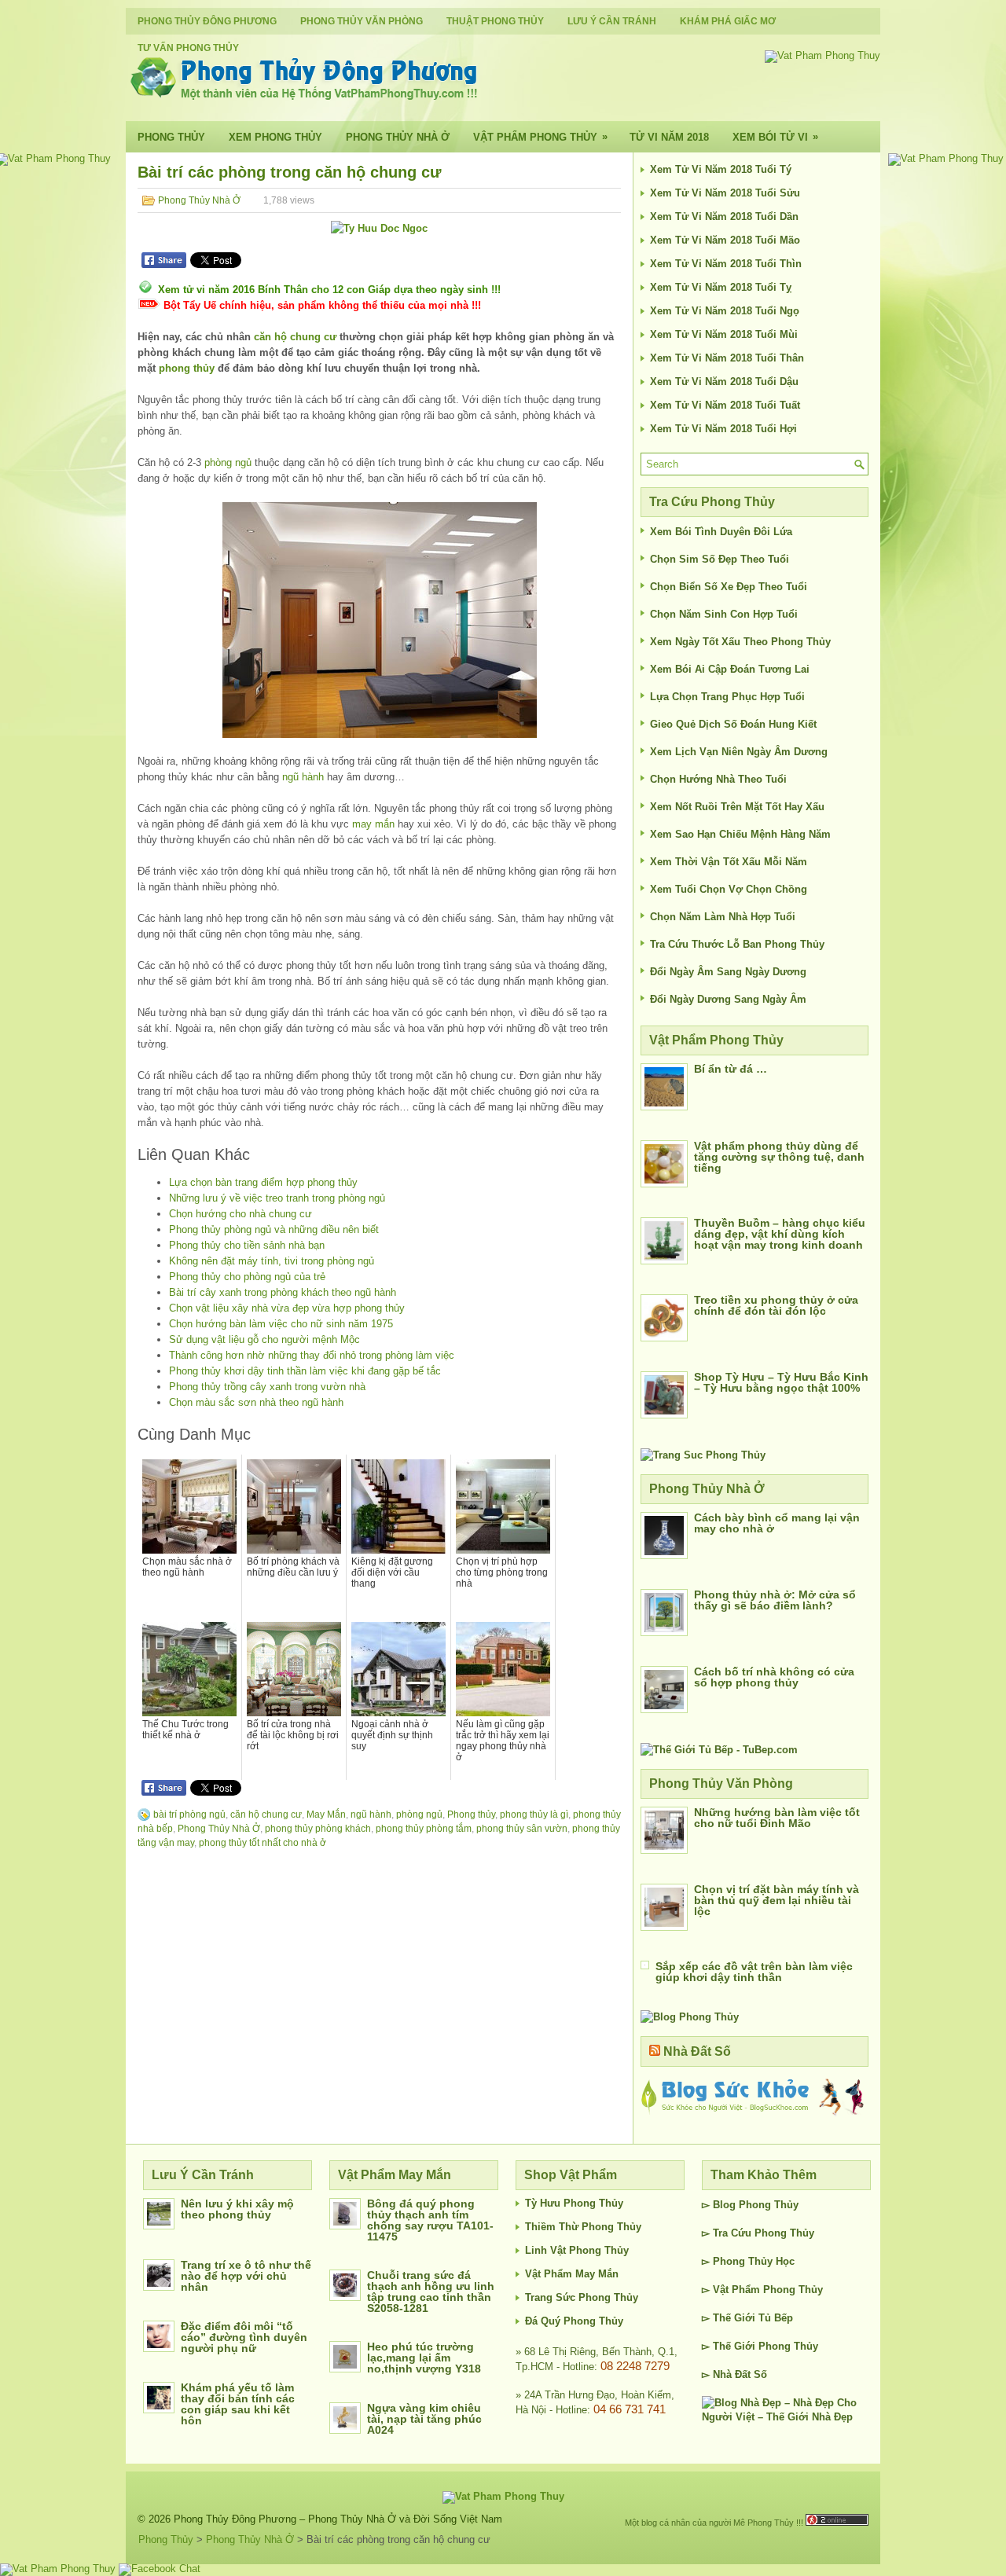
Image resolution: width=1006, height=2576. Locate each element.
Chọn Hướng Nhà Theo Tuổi (718, 779)
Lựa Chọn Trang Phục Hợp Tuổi (727, 697)
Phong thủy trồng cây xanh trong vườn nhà (267, 1387)
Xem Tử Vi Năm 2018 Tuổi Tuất (725, 405)
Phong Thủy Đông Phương (207, 21)
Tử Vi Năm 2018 (669, 137)
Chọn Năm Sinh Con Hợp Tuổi (724, 614)
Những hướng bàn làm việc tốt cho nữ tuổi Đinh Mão (777, 1818)
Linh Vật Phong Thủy (577, 2250)
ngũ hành (303, 777)
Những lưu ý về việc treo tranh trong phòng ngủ (277, 1198)
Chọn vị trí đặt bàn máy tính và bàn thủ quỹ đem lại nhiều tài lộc (777, 1900)
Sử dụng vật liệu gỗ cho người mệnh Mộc (264, 1339)
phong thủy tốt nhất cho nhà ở (263, 1843)
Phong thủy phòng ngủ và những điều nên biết (274, 1229)
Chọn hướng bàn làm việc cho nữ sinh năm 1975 (281, 1324)
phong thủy (187, 368)
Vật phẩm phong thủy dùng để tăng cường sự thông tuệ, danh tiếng (779, 1157)
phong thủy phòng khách (318, 1829)
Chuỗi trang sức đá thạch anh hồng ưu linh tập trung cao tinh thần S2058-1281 (431, 2292)
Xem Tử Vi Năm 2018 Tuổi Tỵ (721, 287)
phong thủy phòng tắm (424, 1829)
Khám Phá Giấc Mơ (728, 21)
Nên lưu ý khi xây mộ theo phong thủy (237, 2209)
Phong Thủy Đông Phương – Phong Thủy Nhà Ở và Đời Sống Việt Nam (338, 2519)
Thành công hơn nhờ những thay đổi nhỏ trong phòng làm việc (312, 1355)
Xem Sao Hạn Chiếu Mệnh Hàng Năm (740, 834)
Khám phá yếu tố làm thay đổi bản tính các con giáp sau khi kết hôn (238, 2404)
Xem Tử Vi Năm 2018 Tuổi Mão (725, 240)
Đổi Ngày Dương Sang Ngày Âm (728, 999)
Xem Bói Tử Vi (775, 137)
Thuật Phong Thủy (495, 21)
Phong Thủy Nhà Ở (398, 137)
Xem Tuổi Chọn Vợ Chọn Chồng (729, 889)
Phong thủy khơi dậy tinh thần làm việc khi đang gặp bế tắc (305, 1371)
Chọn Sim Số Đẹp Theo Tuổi (720, 559)
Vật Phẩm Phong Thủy (540, 137)
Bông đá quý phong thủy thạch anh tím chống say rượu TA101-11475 (430, 2220)
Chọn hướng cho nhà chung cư (240, 1214)
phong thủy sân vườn (522, 1829)
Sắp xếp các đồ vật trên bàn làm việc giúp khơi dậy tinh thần (754, 1972)
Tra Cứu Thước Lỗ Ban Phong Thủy (737, 944)
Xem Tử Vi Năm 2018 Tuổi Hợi (723, 429)
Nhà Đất (732, 2374)
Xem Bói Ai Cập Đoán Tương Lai (730, 669)
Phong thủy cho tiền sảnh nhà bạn (247, 1245)
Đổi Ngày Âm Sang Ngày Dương (728, 972)
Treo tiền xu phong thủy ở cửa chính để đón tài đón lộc (776, 1305)
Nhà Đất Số (697, 2051)
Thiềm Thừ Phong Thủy (583, 2227)
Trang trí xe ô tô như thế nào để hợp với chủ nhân (246, 2276)
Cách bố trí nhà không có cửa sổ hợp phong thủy (774, 1677)
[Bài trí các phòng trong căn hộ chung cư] (379, 620)
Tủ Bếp (776, 2318)
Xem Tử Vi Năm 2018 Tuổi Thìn (726, 264)
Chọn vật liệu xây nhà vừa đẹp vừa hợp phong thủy (287, 1308)
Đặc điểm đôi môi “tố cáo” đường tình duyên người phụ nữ (244, 2337)
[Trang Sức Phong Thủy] (703, 1455)
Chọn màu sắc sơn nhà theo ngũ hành (256, 1402)
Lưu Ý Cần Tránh (612, 21)
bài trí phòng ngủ (189, 1815)
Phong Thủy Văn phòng (362, 21)
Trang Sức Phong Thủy (582, 2297)
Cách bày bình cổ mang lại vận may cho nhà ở (777, 1523)
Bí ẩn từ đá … (731, 1069)
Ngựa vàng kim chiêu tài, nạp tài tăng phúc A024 (424, 2419)
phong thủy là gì (534, 1815)
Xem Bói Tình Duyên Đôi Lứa (721, 532)
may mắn (373, 824)
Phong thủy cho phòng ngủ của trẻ (247, 1277)
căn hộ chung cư (295, 337)
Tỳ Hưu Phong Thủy (574, 2203)
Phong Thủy (171, 137)
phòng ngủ (228, 462)
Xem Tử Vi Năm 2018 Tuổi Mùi (724, 334)
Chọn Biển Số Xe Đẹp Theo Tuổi (729, 587)
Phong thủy (471, 1815)
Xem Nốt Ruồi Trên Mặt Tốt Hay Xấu (737, 807)
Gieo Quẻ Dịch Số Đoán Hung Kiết (733, 724)
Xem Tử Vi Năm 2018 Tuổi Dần (724, 217)
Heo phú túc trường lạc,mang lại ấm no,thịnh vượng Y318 (424, 2358)
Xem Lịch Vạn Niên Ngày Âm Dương (739, 752)
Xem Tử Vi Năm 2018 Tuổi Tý (721, 169)
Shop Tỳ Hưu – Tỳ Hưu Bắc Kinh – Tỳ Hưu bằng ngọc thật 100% (781, 1382)
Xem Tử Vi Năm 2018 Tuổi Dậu (724, 382)
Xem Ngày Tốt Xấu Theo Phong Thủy (740, 642)
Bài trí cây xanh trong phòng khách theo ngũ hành (283, 1292)
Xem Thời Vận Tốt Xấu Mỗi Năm (729, 862)
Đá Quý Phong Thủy (574, 2321)
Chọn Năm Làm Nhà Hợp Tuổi (723, 917)
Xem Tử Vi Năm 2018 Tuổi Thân (727, 358)
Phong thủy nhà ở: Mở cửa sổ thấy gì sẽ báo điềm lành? (775, 1600)
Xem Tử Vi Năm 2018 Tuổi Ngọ (725, 311)
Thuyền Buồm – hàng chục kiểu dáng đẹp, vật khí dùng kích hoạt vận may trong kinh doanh (780, 1234)
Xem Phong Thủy (275, 137)
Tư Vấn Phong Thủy (188, 48)
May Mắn (326, 1815)
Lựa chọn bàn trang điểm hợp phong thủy (263, 1182)
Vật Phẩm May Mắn (572, 2274)
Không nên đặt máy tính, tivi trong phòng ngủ (272, 1261)
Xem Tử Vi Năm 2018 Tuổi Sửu (725, 193)
